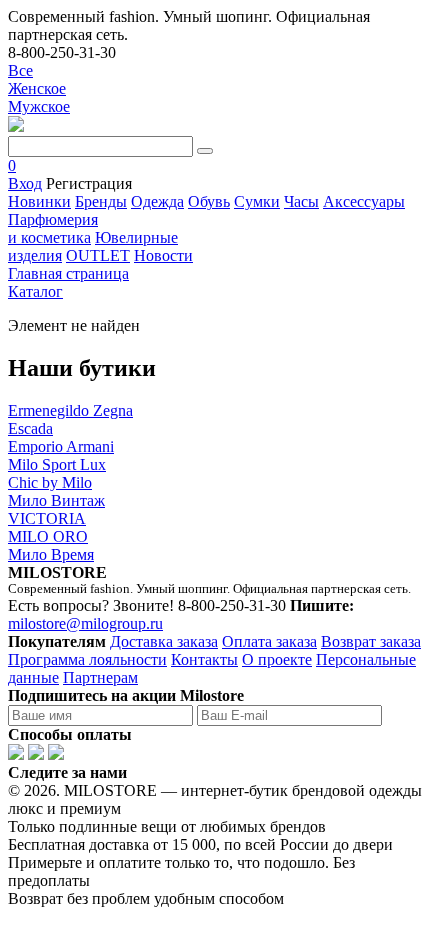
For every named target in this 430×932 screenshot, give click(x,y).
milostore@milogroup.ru (85, 623)
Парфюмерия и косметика (53, 228)
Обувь (209, 201)
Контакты (204, 659)
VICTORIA (47, 518)
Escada (30, 428)
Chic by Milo (50, 482)
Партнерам (100, 677)
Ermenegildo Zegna (70, 410)
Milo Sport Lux (57, 464)
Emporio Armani (61, 446)
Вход (25, 183)
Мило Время (51, 554)
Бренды (101, 201)
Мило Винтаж (56, 500)
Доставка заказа (164, 641)
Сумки (257, 201)
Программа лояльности (87, 659)
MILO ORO (48, 536)
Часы (301, 201)
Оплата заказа (269, 641)
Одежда (157, 201)
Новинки (39, 201)
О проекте (277, 659)
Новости (163, 255)
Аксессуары (364, 201)
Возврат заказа (371, 641)
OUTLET (98, 255)
